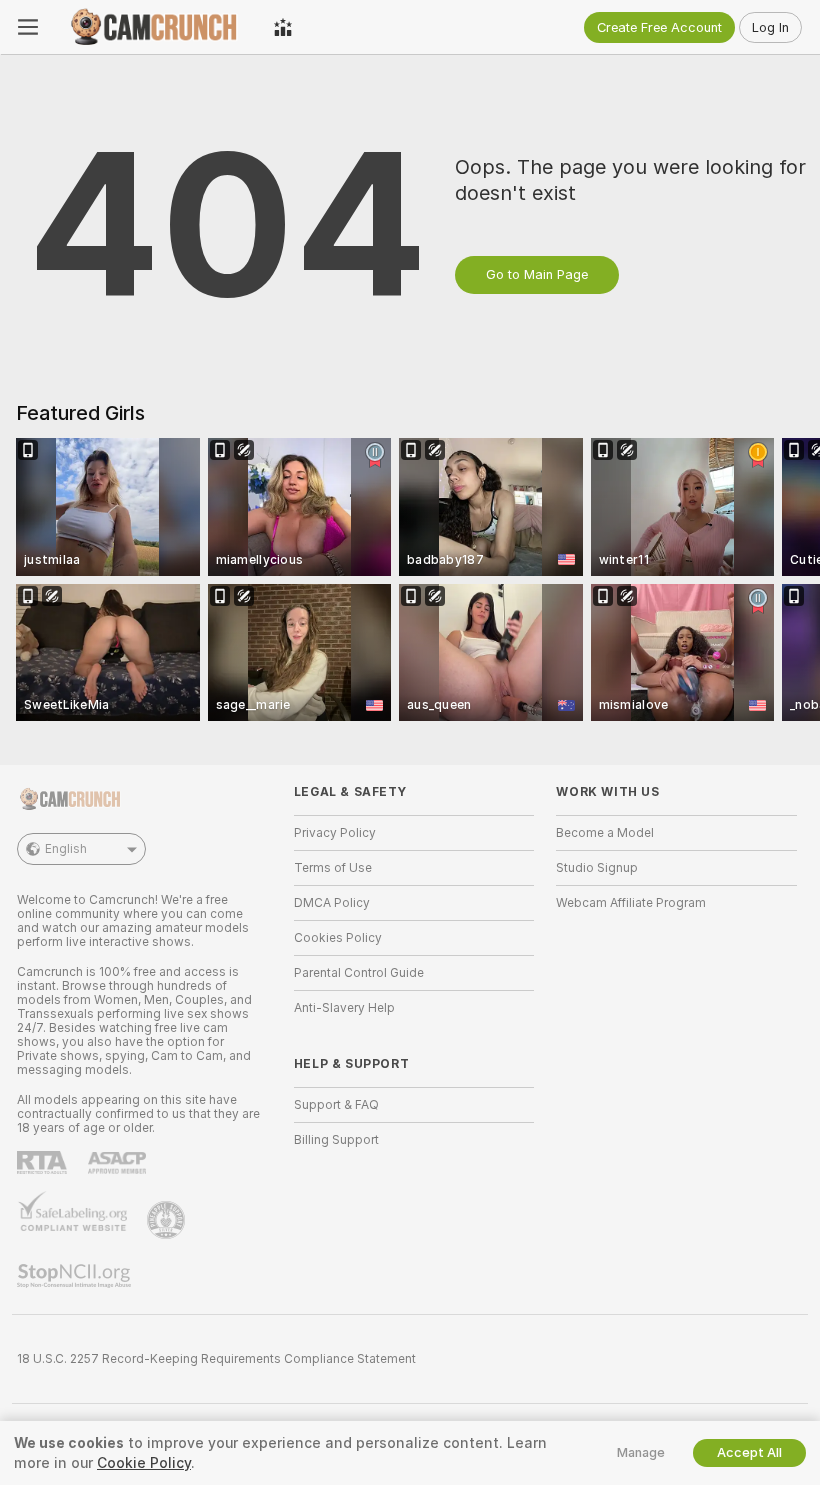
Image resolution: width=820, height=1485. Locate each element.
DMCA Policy (332, 903)
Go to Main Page (537, 274)
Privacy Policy (335, 833)
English (66, 849)
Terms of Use (333, 868)
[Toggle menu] (28, 27)
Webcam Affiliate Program (631, 903)
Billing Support (336, 1140)
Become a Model (605, 833)
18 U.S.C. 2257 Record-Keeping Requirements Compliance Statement (216, 1359)
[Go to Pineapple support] (168, 1220)
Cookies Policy (338, 938)
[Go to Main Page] (156, 27)
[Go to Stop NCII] (76, 1276)
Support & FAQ (336, 1105)
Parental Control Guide (359, 973)
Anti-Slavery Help (344, 1008)
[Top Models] (283, 27)
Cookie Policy (144, 1463)
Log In (770, 27)
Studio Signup (597, 868)
